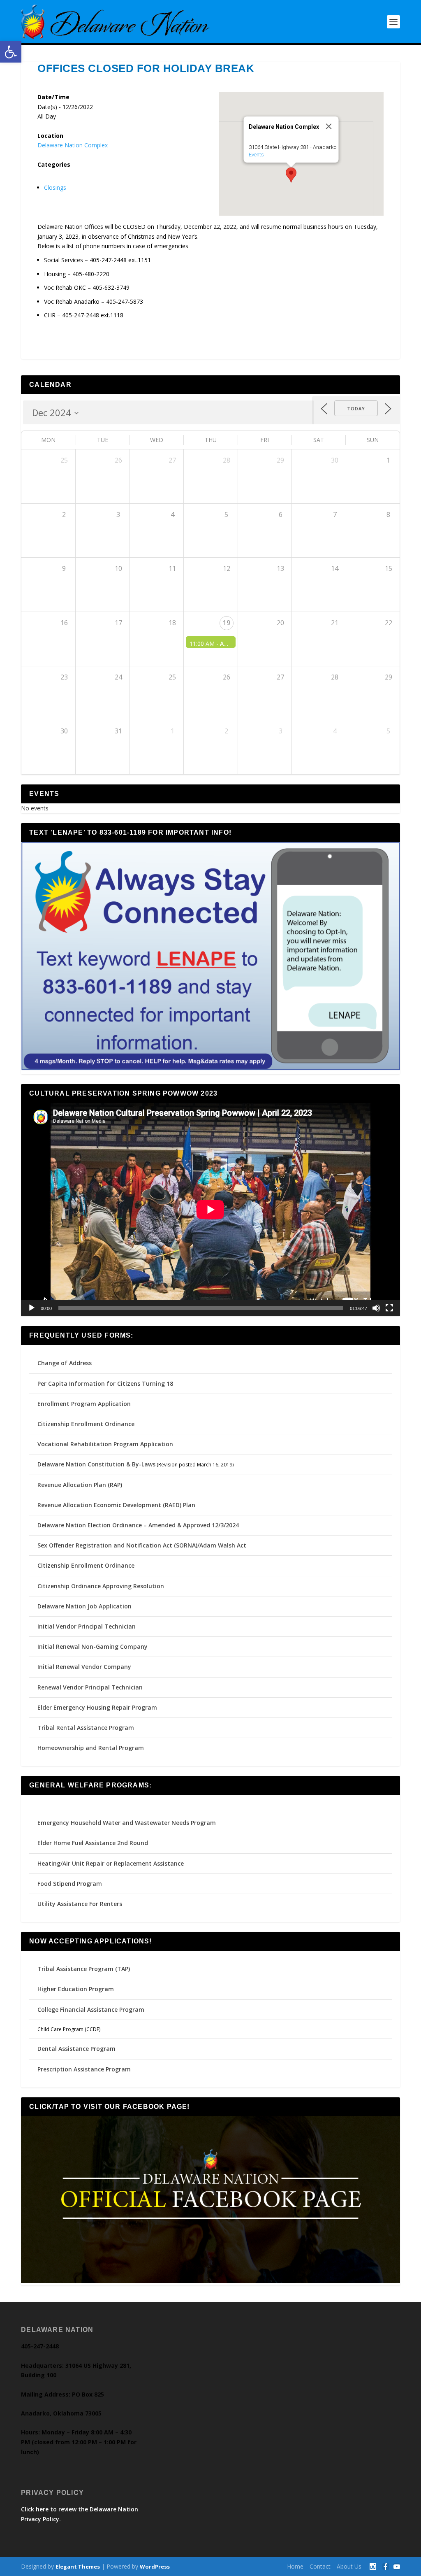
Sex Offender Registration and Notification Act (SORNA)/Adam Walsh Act (142, 1545)
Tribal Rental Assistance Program (87, 1728)
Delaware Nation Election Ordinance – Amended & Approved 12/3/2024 (138, 1525)
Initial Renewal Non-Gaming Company (93, 1646)
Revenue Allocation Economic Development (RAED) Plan (116, 1505)
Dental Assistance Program (76, 2049)
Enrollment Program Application (84, 1404)
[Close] (328, 126)
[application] (210, 1210)
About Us (349, 2566)
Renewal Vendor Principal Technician (90, 1687)
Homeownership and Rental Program (91, 1748)
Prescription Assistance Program (84, 2069)
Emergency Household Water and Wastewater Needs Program (127, 1823)
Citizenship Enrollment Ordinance (86, 1424)
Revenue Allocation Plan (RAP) (80, 1485)
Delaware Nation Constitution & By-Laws (96, 1464)
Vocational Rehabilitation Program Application (105, 1444)
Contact (320, 2566)
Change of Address (65, 1363)
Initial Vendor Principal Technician (87, 1626)
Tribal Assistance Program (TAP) (84, 1969)
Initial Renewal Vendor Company (84, 1667)
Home (295, 2566)
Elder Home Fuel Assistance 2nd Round (93, 1843)
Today (356, 408)
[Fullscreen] (389, 1308)
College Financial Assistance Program (91, 2009)
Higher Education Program (76, 1989)
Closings (55, 187)
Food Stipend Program (70, 1884)
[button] (11, 52)
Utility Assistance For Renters (80, 1904)
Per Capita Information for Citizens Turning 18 (105, 1383)
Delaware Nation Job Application (84, 1606)
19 (227, 623)
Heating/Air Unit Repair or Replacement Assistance (111, 1863)
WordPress (155, 2567)
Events (256, 155)
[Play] (32, 1308)
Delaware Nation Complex (73, 145)
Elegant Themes (78, 2567)
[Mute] (376, 1308)
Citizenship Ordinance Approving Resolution (101, 1586)
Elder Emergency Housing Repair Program (97, 1707)
